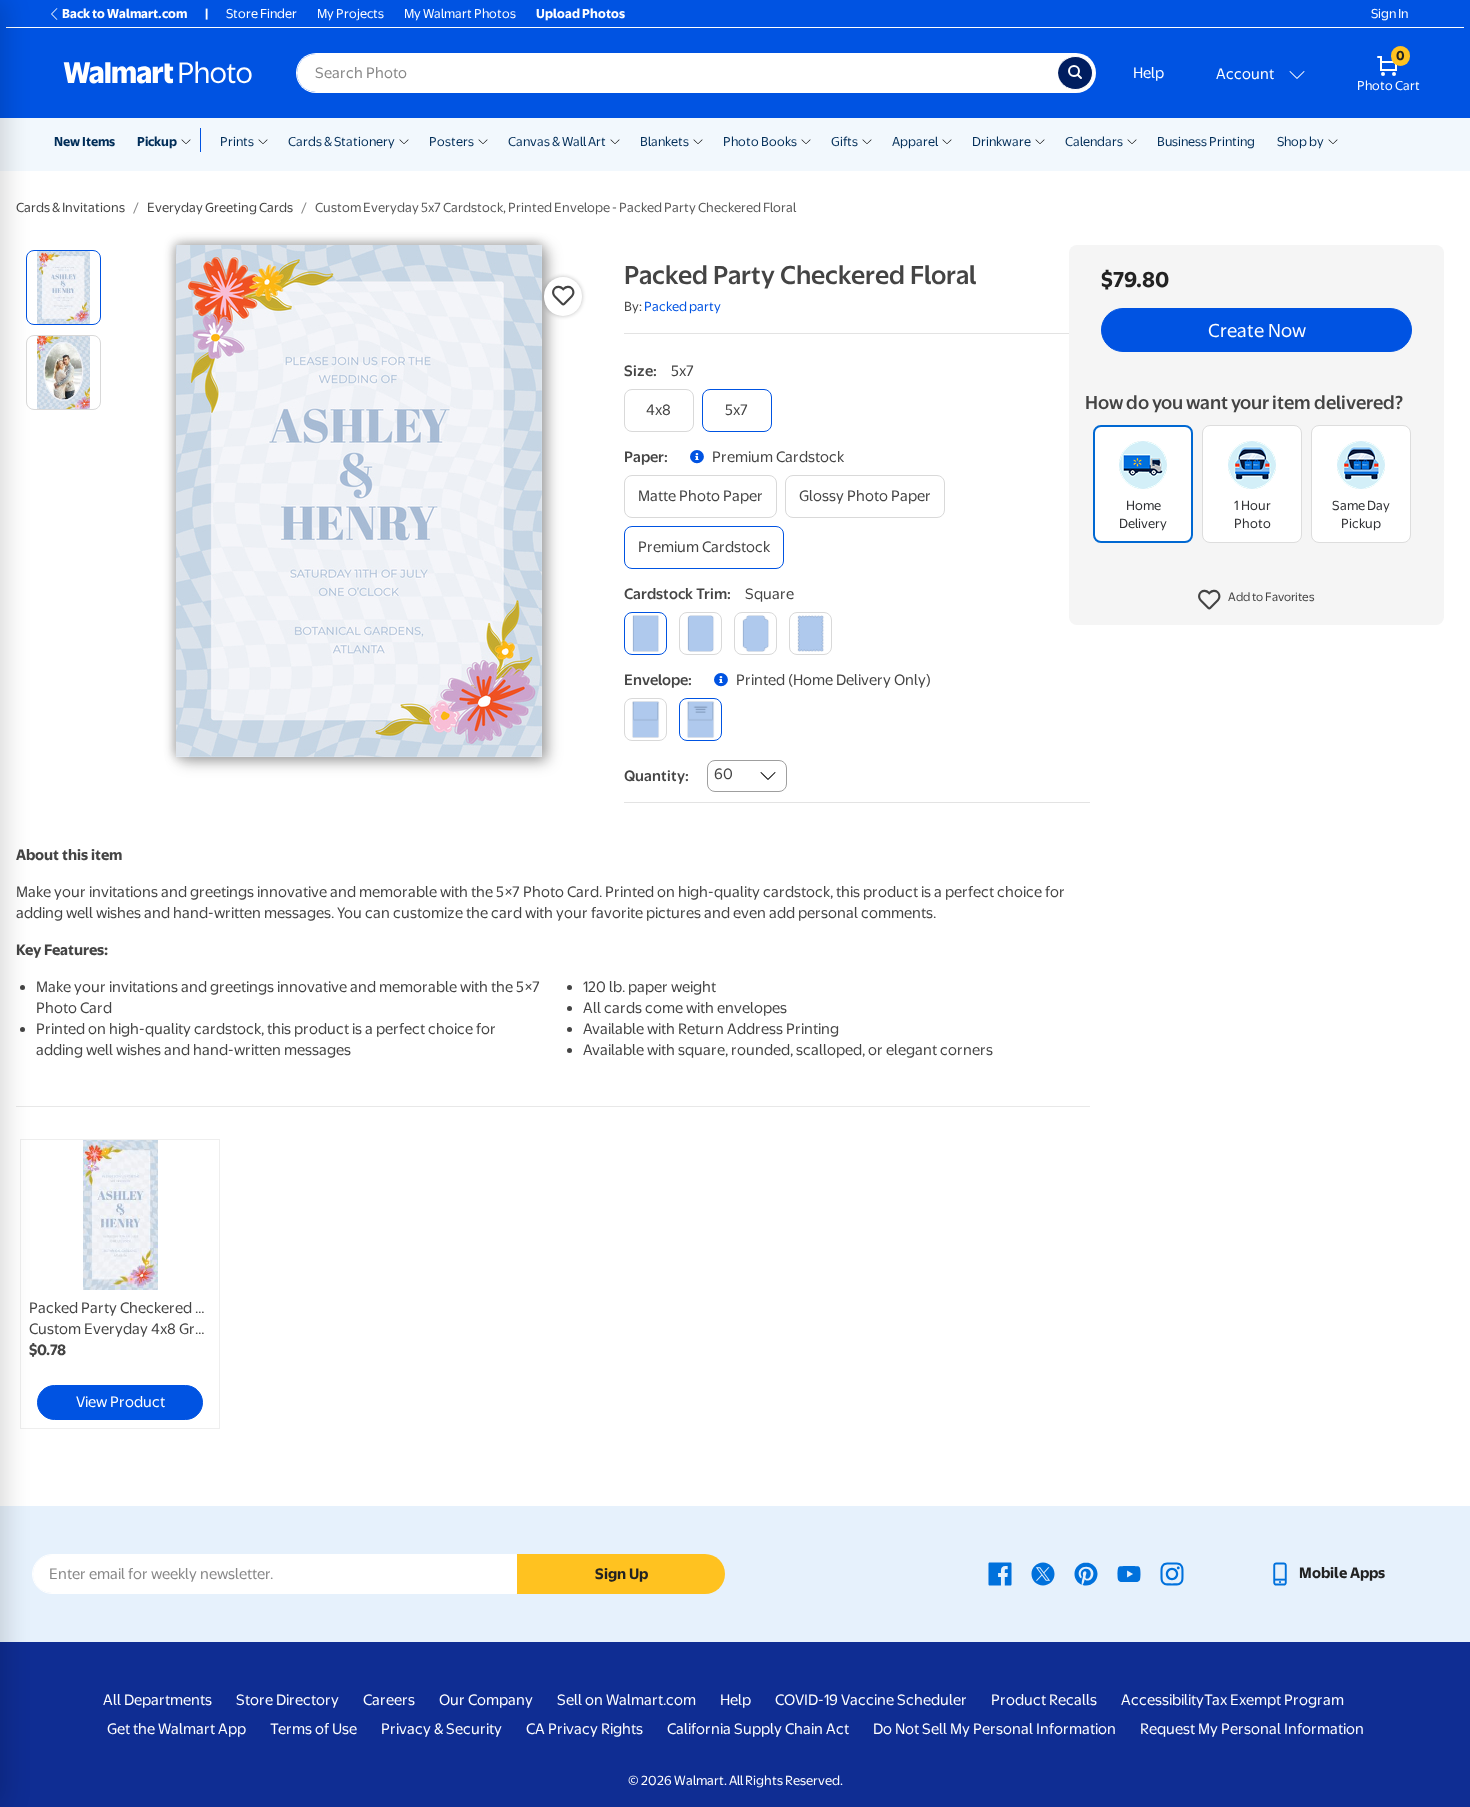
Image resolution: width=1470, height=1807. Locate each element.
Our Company (486, 1700)
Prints (237, 141)
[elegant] (755, 633)
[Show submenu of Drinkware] (1040, 140)
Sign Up (621, 1574)
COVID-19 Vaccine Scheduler (871, 1700)
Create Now (1257, 330)
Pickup (157, 141)
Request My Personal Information (1252, 1729)
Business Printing (1206, 141)
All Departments (157, 1700)
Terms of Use (313, 1729)
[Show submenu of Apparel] (947, 140)
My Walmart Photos (460, 13)
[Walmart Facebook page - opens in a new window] (1000, 1573)
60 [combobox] (723, 774)
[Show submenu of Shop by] (1333, 140)
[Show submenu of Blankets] (698, 140)
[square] (645, 633)
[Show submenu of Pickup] (190, 140)
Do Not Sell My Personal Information (994, 1729)
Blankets (664, 141)
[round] (700, 633)
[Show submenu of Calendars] (1132, 140)
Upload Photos (580, 13)
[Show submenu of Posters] (483, 140)
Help (1148, 73)
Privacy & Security (441, 1729)
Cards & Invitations (70, 207)
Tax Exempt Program (1274, 1700)
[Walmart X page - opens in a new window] (1043, 1573)
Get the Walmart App (176, 1729)
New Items (84, 141)
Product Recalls (1044, 1700)
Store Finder (261, 13)
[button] (1256, 600)
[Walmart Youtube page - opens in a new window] (1129, 1573)
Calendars (1094, 141)
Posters (451, 141)
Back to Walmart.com (124, 13)
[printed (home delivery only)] (700, 719)
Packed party (682, 306)
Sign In (1389, 13)
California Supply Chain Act (758, 1729)
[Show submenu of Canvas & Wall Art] (615, 140)
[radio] (63, 287)
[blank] (645, 719)
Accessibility (1162, 1700)
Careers (389, 1700)
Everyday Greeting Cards (220, 207)
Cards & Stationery (341, 141)
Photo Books (760, 141)
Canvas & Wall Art (557, 141)
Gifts (844, 141)
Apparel (915, 141)
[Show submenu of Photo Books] (806, 140)
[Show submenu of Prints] (263, 140)
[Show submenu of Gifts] (867, 140)
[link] (120, 1284)
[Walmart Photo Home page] (158, 73)
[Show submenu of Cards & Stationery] (404, 140)
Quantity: (656, 776)
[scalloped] (810, 633)
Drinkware (1001, 141)
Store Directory (287, 1700)
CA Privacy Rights (584, 1729)
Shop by (1300, 141)
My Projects (350, 13)
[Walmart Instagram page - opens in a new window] (1172, 1573)
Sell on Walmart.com (626, 1700)
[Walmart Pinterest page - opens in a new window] (1086, 1573)
